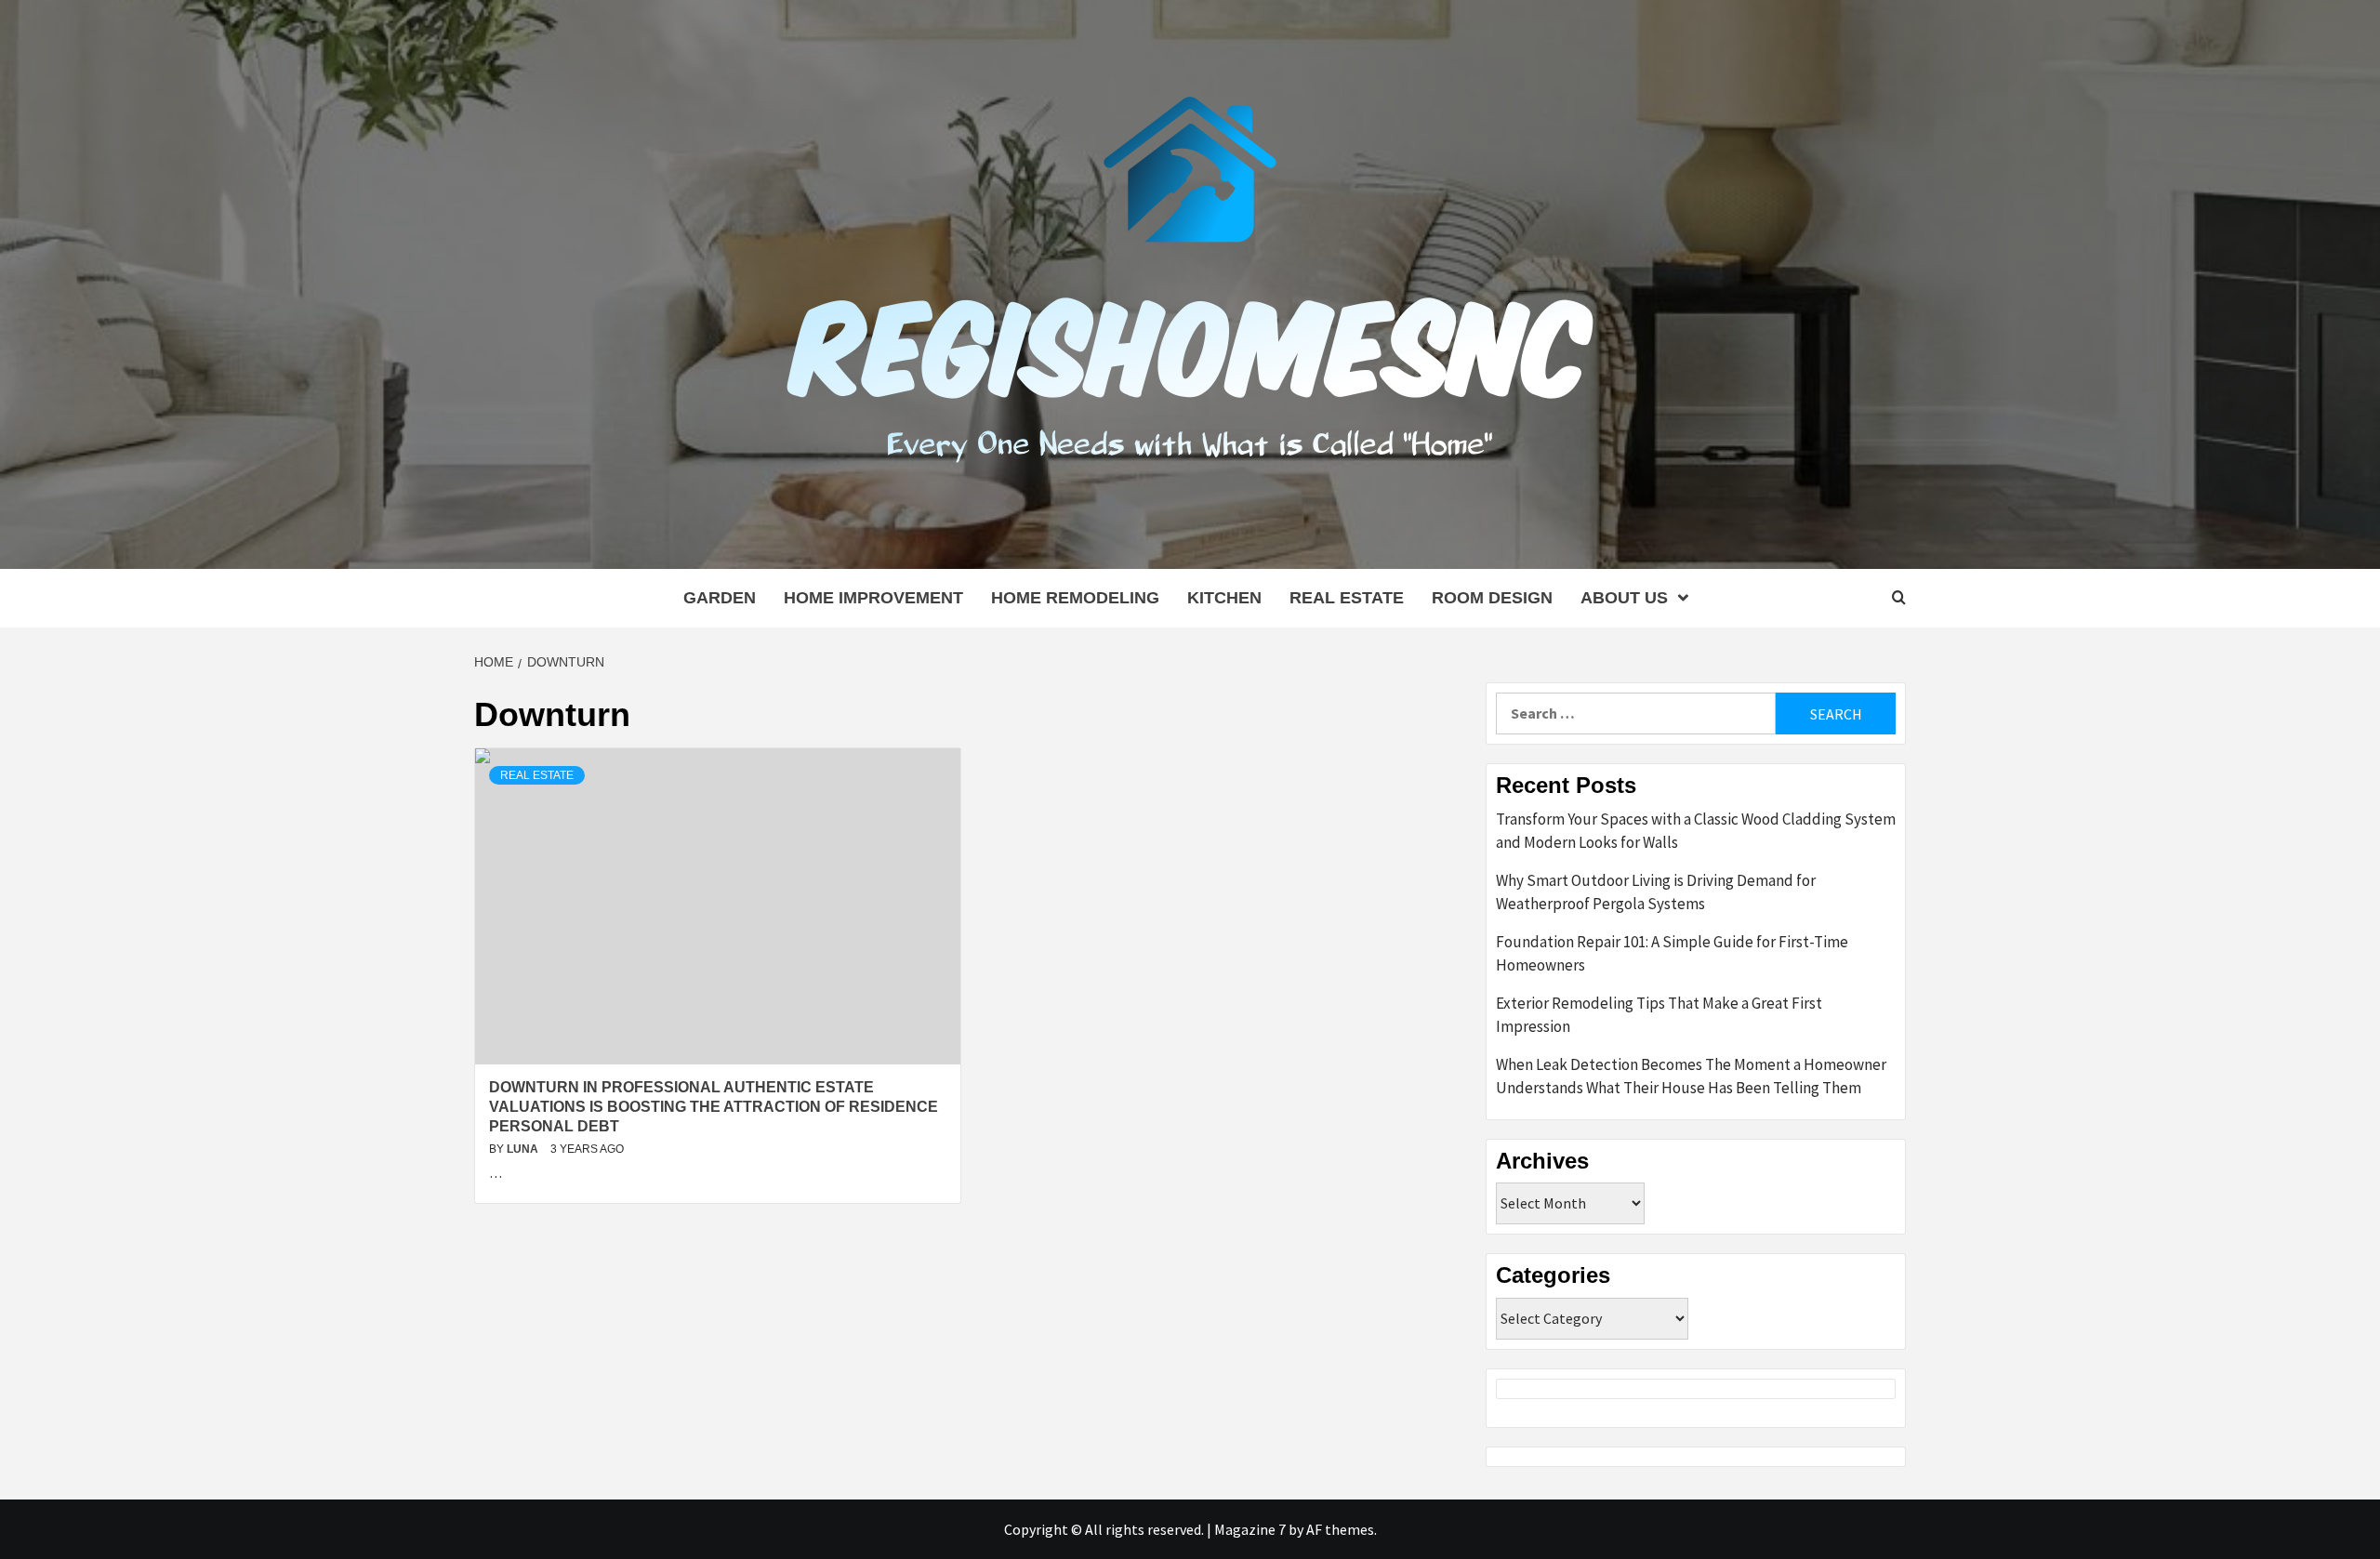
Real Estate (1347, 598)
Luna (524, 1149)
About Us (1624, 598)
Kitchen (1224, 598)
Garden (720, 598)
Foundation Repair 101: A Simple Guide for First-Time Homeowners (1672, 954)
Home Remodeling (1075, 598)
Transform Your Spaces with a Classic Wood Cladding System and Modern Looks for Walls (1696, 831)
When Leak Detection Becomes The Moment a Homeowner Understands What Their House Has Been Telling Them (1691, 1077)
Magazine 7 (1250, 1529)
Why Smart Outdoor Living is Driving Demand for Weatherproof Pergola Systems (1656, 892)
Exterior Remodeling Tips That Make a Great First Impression (1659, 1015)
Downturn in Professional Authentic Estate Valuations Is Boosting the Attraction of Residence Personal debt (714, 1107)
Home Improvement (873, 598)
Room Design (1492, 598)
